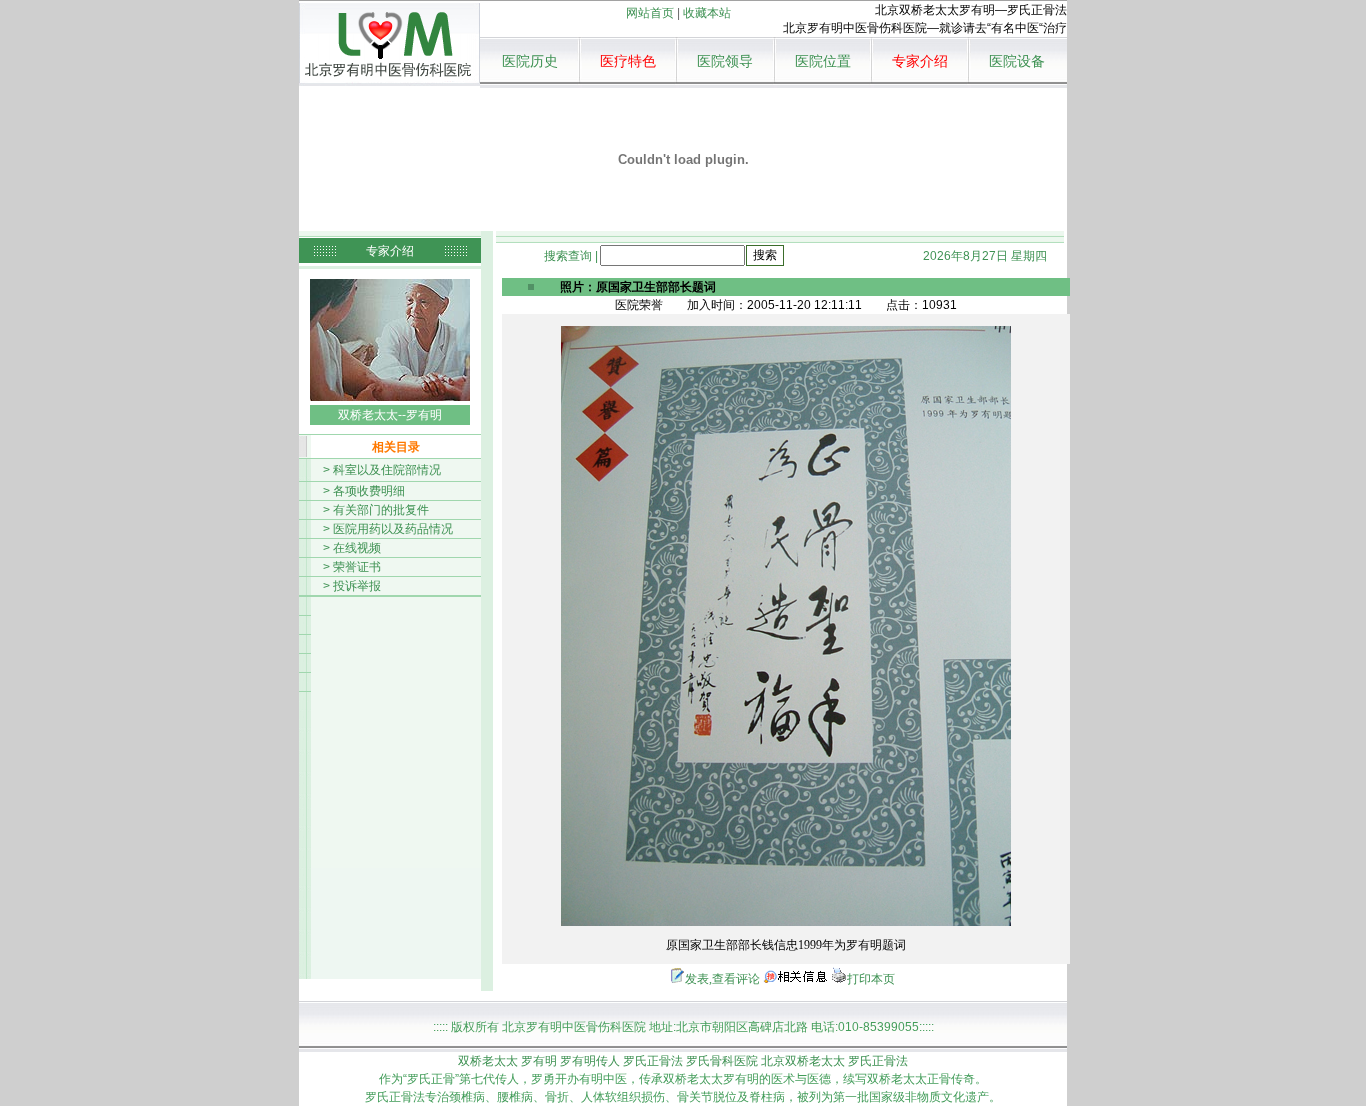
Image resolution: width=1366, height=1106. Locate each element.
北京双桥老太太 (803, 1061)
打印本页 (871, 979)
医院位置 (823, 61)
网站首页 (650, 13)
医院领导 (725, 61)
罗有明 (539, 1061)
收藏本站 (707, 13)
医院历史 (530, 61)
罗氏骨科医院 (722, 1061)
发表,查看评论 (722, 979)
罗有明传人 (590, 1061)
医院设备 (1017, 61)
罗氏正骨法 (653, 1061)
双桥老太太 (488, 1061)
